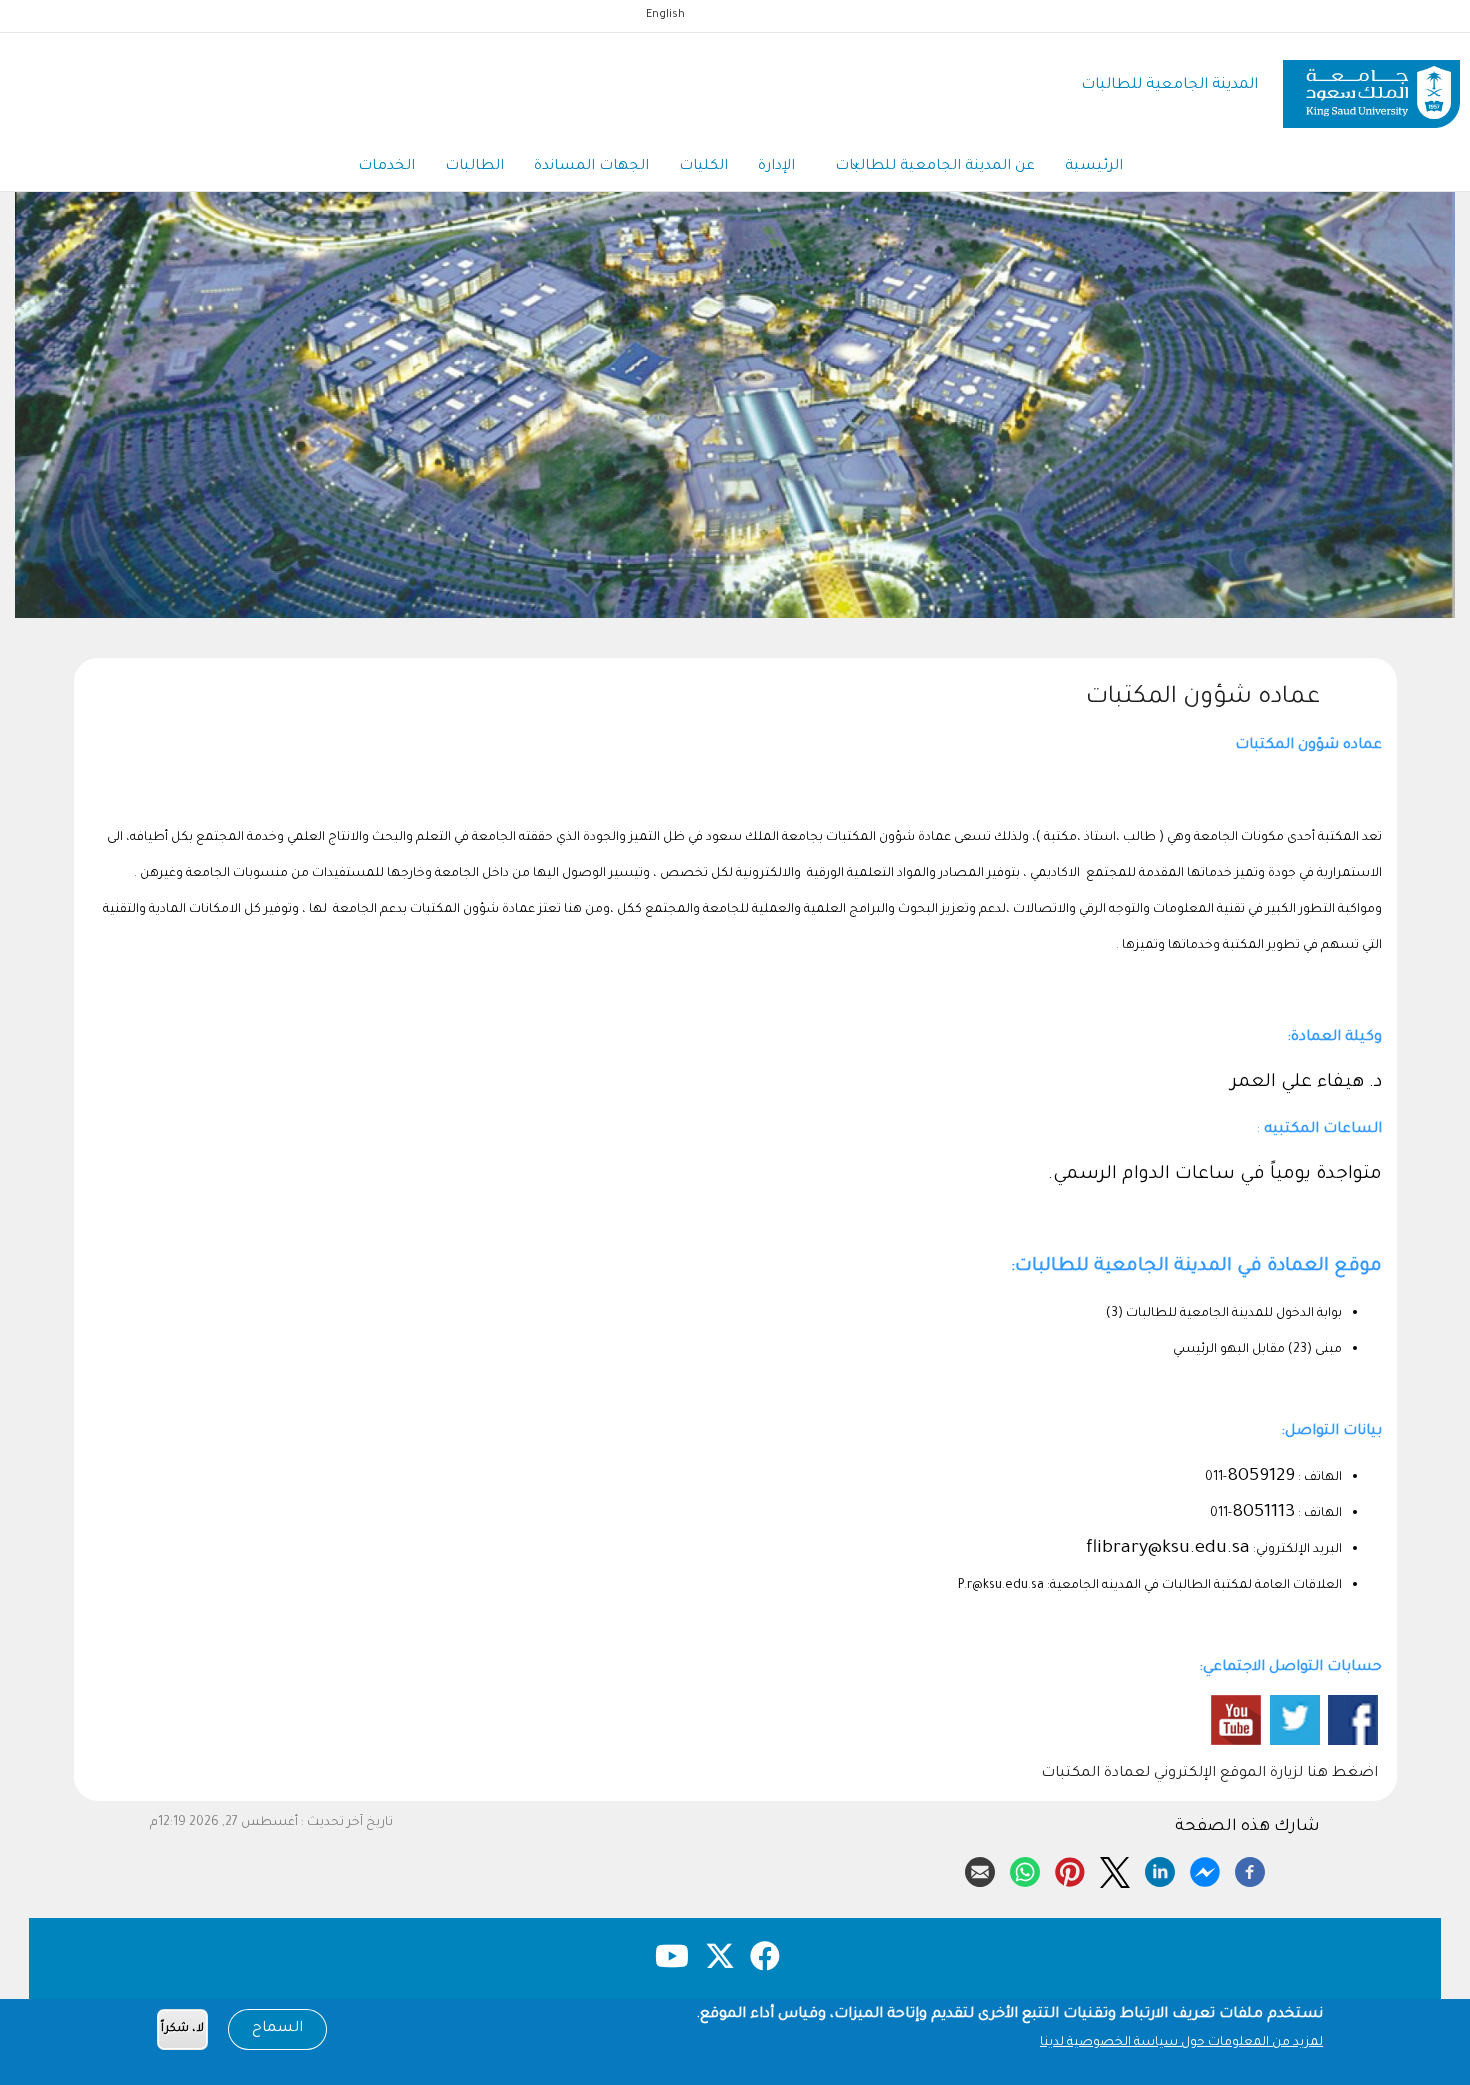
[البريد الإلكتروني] (980, 1869)
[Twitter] (1115, 1869)
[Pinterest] (1070, 1869)
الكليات (703, 167)
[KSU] (1371, 86)
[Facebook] (1250, 1869)
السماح (277, 2029)
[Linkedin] (1160, 1869)
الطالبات (474, 167)
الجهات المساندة (591, 167)
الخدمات (386, 167)
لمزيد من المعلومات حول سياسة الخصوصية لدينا (1181, 2043)
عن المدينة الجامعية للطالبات (935, 167)
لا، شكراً (182, 2029)
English (665, 15)
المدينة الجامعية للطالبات (1169, 85)
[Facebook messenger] (1205, 1869)
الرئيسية (1094, 167)
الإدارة (776, 167)
